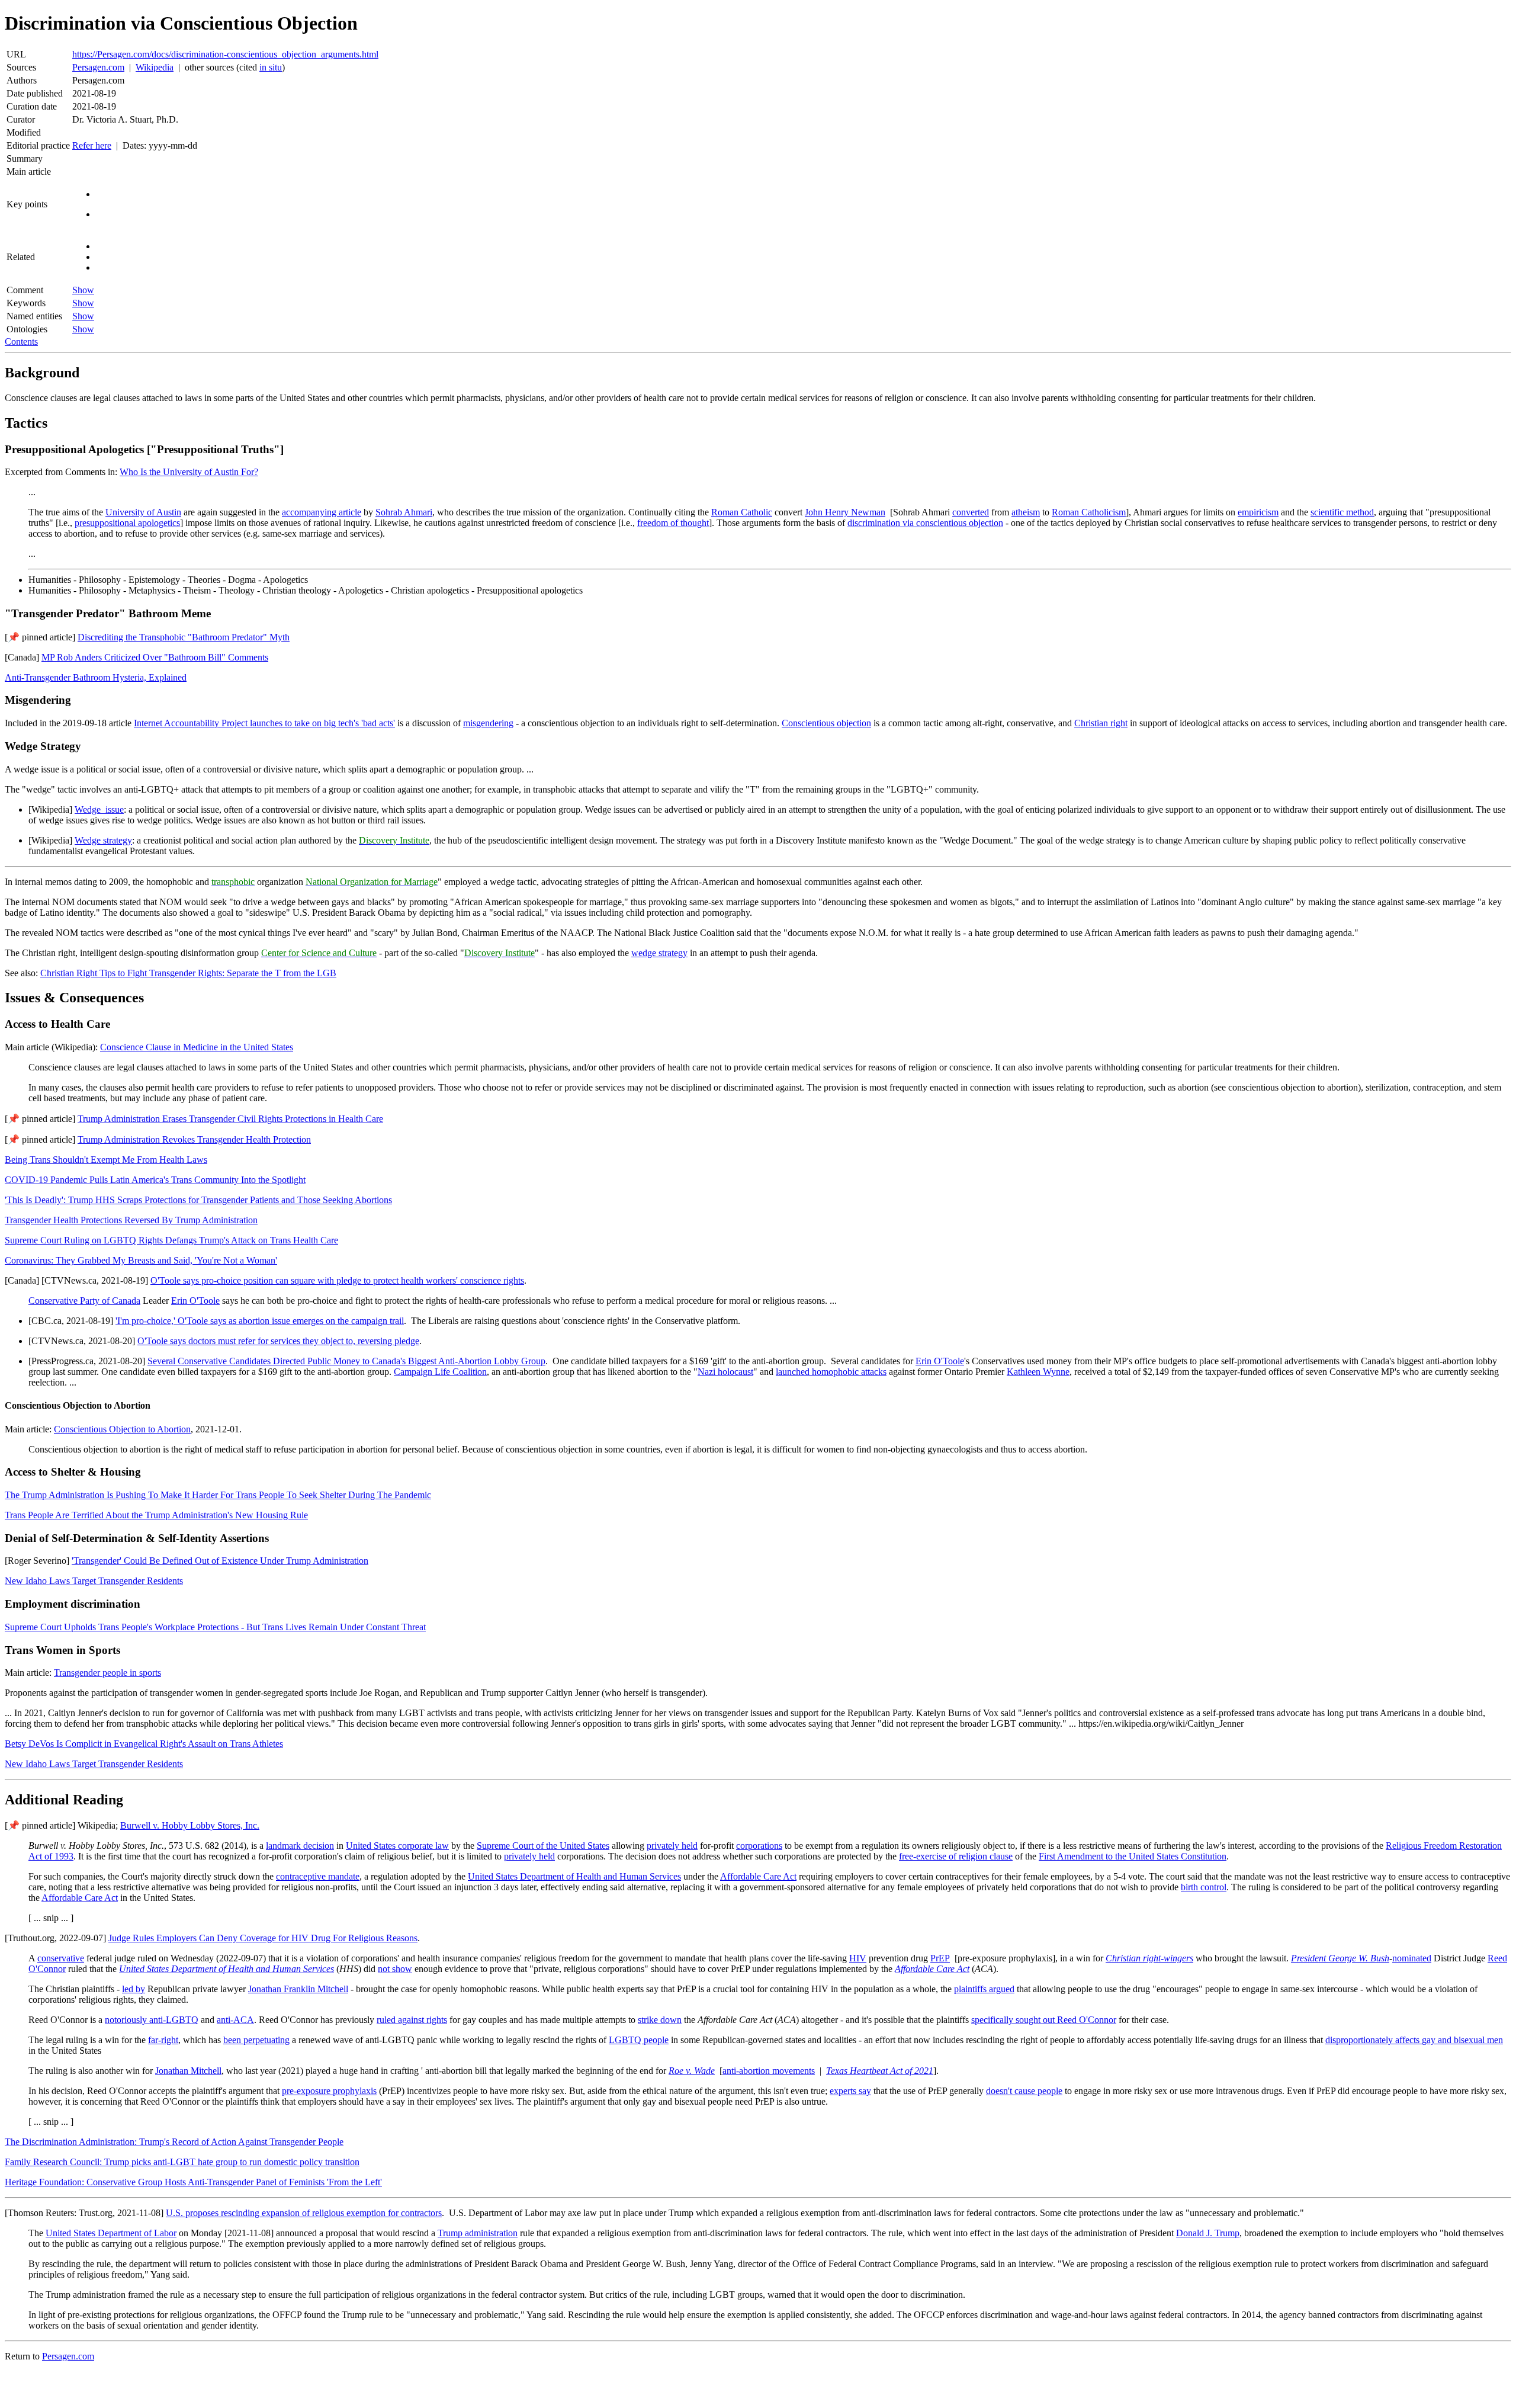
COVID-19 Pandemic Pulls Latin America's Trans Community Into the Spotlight (155, 1180)
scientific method (1342, 512)
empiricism (1258, 512)
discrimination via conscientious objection (925, 523)
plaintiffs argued (984, 1989)
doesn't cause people (1024, 2091)
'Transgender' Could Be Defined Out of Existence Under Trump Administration (220, 1561)
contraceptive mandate (318, 1876)
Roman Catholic (742, 512)
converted (971, 512)
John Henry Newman (845, 512)
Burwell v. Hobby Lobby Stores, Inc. (190, 1825)
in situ (271, 67)
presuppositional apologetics (127, 523)
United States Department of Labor (111, 2233)
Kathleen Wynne (1038, 1372)
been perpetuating (256, 2040)
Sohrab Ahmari (404, 512)
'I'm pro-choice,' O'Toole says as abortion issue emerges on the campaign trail (260, 1321)
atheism (1026, 512)
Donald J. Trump (1208, 2233)
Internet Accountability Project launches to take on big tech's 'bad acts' (264, 723)
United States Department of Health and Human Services (574, 1876)
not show (395, 1969)
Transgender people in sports (107, 1673)
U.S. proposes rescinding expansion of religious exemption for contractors (304, 2213)
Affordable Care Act (758, 1876)
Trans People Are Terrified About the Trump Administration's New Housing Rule (156, 1515)
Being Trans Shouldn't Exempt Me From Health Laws (106, 1160)
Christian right (1101, 723)
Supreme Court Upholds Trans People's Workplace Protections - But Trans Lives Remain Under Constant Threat (215, 1627)
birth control (1204, 1887)
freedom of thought (673, 523)
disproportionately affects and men (1414, 2040)
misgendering (488, 723)
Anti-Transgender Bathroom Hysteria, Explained (96, 677)
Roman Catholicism (1089, 512)
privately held (672, 1846)
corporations (759, 1846)
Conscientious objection (826, 723)
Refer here (92, 145)
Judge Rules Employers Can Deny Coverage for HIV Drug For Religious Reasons (263, 1938)
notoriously (152, 2020)
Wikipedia (155, 67)
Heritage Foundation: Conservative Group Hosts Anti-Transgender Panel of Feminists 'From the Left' (193, 2182)
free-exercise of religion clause (956, 1856)
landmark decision (300, 1846)
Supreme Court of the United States (543, 1846)
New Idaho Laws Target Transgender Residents (94, 1581)
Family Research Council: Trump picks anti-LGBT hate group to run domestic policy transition (182, 2162)
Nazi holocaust (725, 1372)
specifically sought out (1044, 2020)
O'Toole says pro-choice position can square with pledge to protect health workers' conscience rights (337, 1280)
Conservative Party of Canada (84, 1301)
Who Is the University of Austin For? (189, 472)
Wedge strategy (103, 840)
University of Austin (143, 512)
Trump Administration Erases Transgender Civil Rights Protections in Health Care (230, 1119)
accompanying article (322, 512)
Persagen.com (98, 67)
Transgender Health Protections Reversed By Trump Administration (131, 1220)
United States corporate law (397, 1846)
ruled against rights (412, 2020)
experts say (850, 2091)
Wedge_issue (99, 809)
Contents (21, 342)
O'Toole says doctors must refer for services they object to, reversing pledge (278, 1341)
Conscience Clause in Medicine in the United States (197, 1047)
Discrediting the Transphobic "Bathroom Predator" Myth (184, 637)
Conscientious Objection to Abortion (122, 1429)
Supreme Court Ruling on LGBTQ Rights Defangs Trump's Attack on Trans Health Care (171, 1240)
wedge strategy (659, 953)
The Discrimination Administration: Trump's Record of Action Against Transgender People (174, 2142)
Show (83, 290)
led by (134, 1989)
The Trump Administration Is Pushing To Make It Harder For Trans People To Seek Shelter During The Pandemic (218, 1495)
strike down (660, 2020)
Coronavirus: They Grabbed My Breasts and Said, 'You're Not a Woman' (141, 1260)
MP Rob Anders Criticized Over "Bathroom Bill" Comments (155, 657)
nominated (1412, 1958)
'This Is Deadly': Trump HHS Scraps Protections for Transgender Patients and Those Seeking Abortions (198, 1200)
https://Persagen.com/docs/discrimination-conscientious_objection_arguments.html (225, 54)
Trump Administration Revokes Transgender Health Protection (194, 1139)
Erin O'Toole (195, 1301)
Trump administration (478, 2233)
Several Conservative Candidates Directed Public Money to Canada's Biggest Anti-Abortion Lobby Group (346, 1361)
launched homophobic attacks (831, 1372)
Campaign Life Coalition (440, 1372)
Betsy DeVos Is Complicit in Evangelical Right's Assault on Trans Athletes (144, 1744)
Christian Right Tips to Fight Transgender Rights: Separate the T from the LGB (188, 973)
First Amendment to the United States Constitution (1133, 1856)
